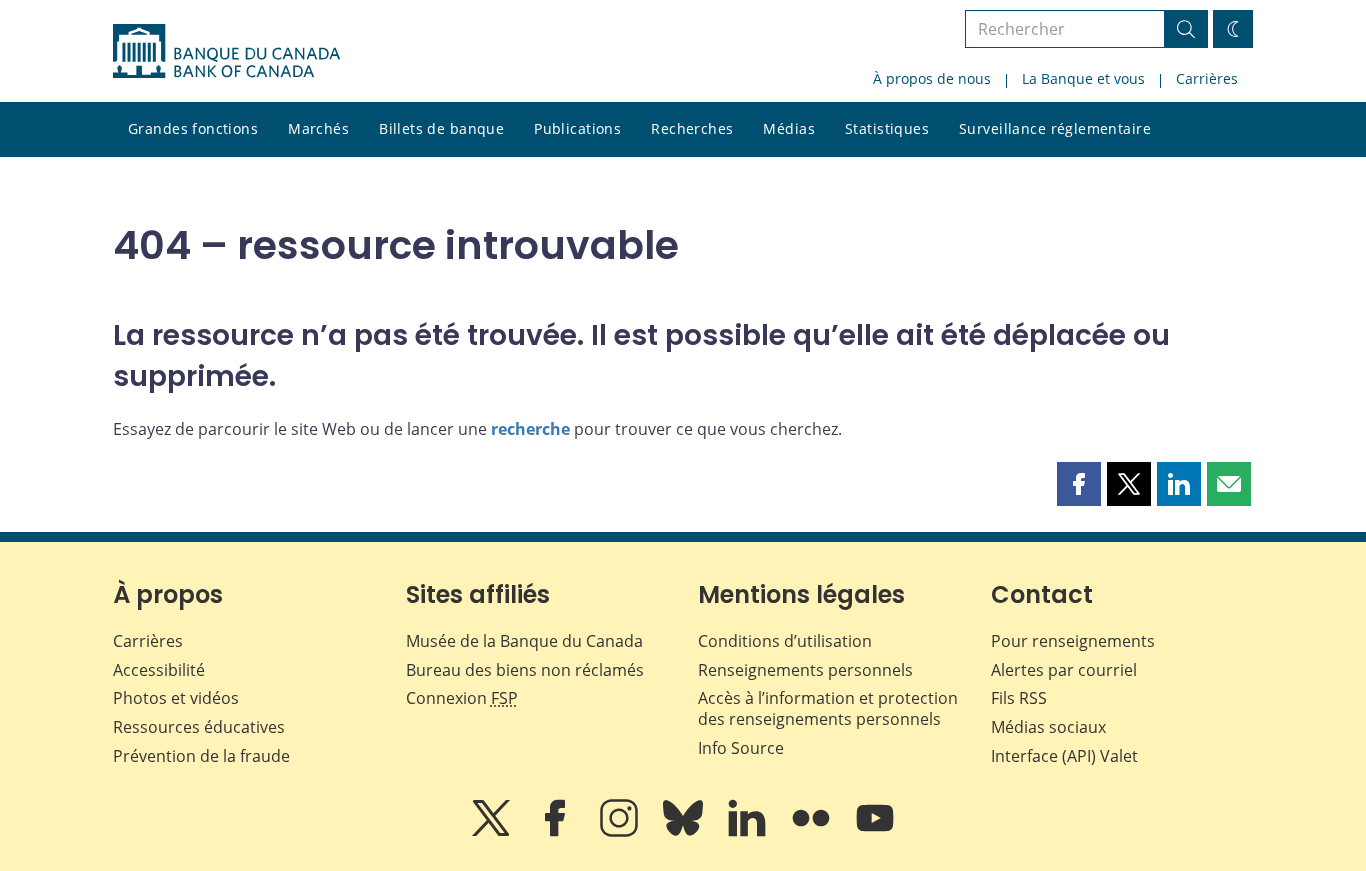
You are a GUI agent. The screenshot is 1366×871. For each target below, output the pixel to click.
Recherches (692, 128)
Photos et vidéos (176, 698)
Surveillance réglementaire (1055, 128)
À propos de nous (932, 78)
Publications (577, 128)
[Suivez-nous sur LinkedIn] (749, 832)
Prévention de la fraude (201, 756)
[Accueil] (226, 51)
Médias (789, 128)
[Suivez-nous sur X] (493, 832)
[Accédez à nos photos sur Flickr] (813, 832)
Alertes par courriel (1064, 670)
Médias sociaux (1048, 727)
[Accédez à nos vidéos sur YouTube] (875, 832)
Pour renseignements (1073, 641)
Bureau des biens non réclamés (525, 670)
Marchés (318, 128)
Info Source (741, 748)
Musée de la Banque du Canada (524, 641)
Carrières (1207, 78)
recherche (530, 429)
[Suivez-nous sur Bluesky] (685, 832)
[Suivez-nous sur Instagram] (621, 832)
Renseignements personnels (805, 670)
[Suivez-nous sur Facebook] (557, 832)
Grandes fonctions (193, 128)
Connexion (462, 698)
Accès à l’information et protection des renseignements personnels (828, 708)
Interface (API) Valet (1064, 756)
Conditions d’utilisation (785, 641)
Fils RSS (1019, 698)
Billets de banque (441, 128)
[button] (1079, 484)
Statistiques (887, 128)
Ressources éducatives (199, 727)
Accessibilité (159, 670)
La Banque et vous (1083, 78)
